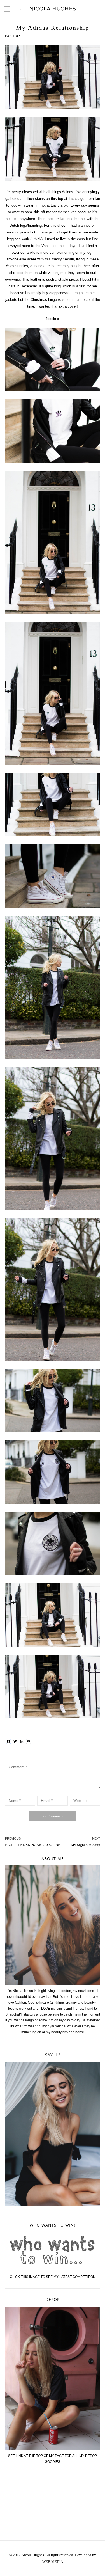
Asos (10, 266)
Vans (46, 246)
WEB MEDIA (53, 2562)
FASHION (13, 36)
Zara (12, 286)
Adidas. (68, 192)
